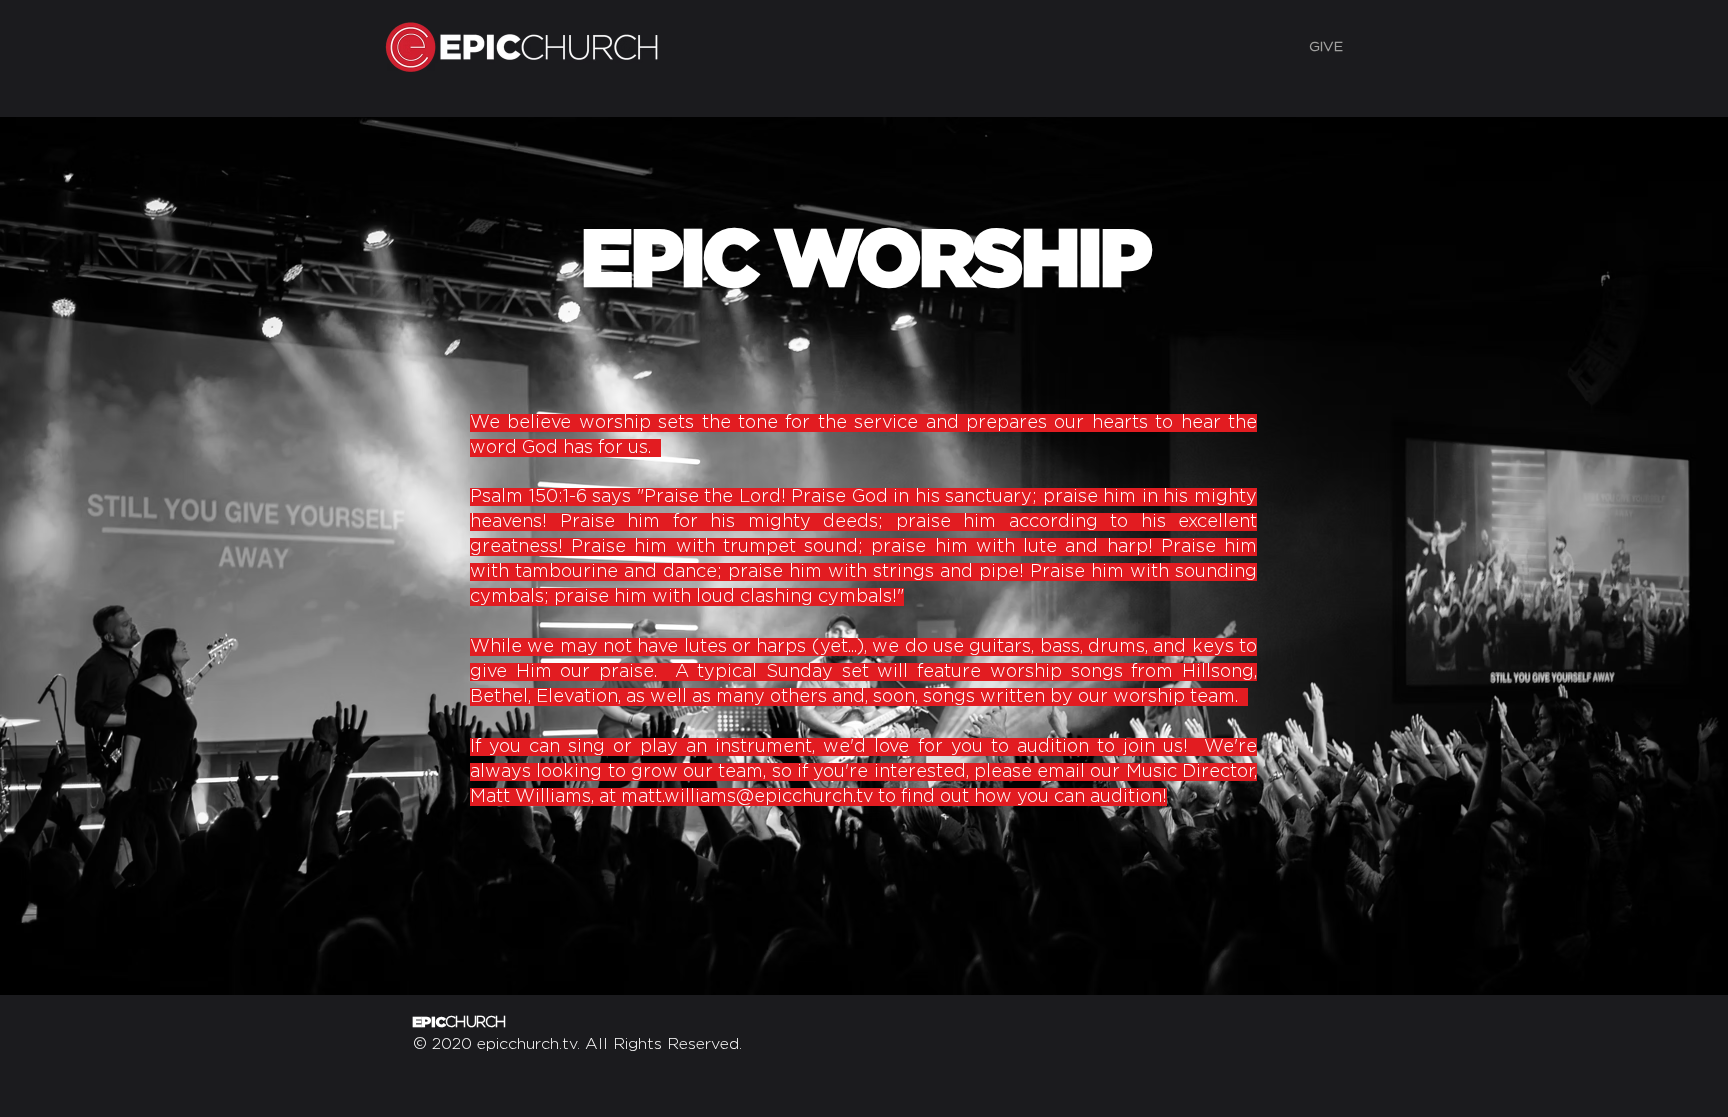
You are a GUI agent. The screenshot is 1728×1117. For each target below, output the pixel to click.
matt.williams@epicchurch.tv (747, 797)
